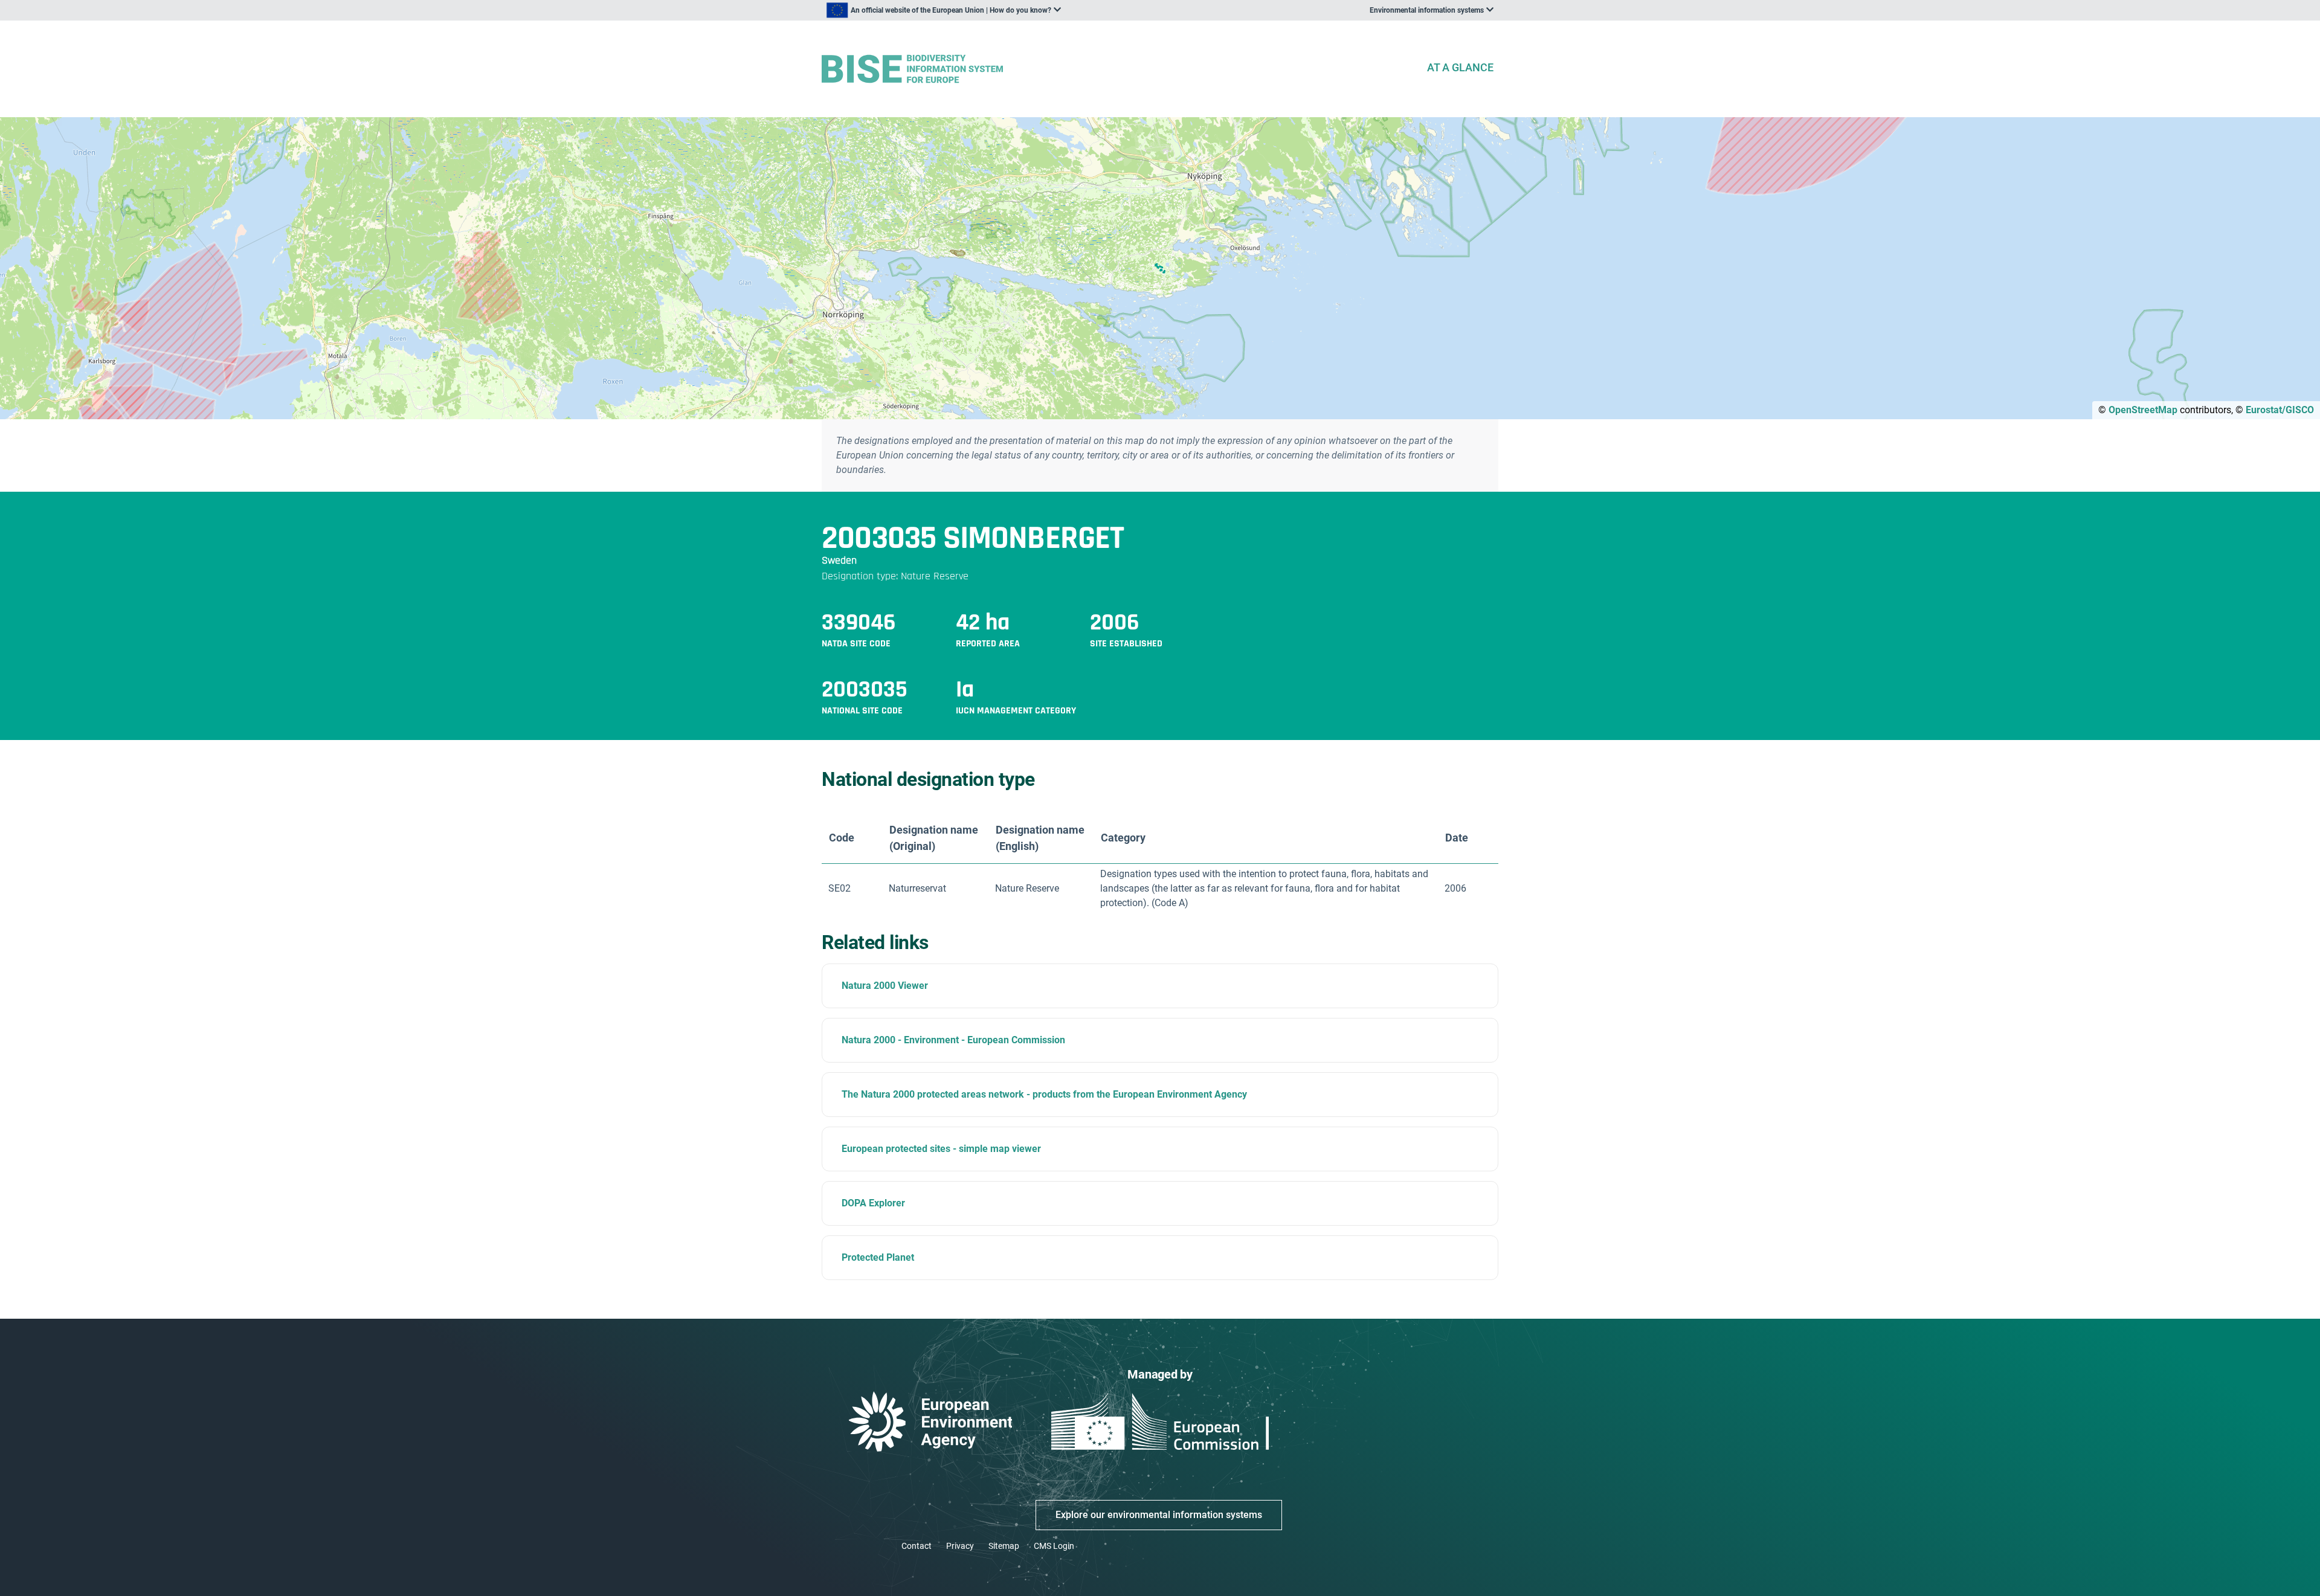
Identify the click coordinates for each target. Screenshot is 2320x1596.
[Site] (1119, 69)
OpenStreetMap (2143, 410)
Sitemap (1004, 1546)
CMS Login (1054, 1546)
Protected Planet (878, 1257)
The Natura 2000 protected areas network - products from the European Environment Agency (1044, 1094)
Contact (917, 1546)
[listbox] (944, 10)
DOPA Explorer (873, 1203)
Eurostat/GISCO (2280, 410)
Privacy (960, 1546)
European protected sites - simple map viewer (941, 1149)
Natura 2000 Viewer (885, 986)
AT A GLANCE (1460, 67)
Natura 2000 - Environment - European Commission (953, 1040)
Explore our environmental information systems (1159, 1515)
